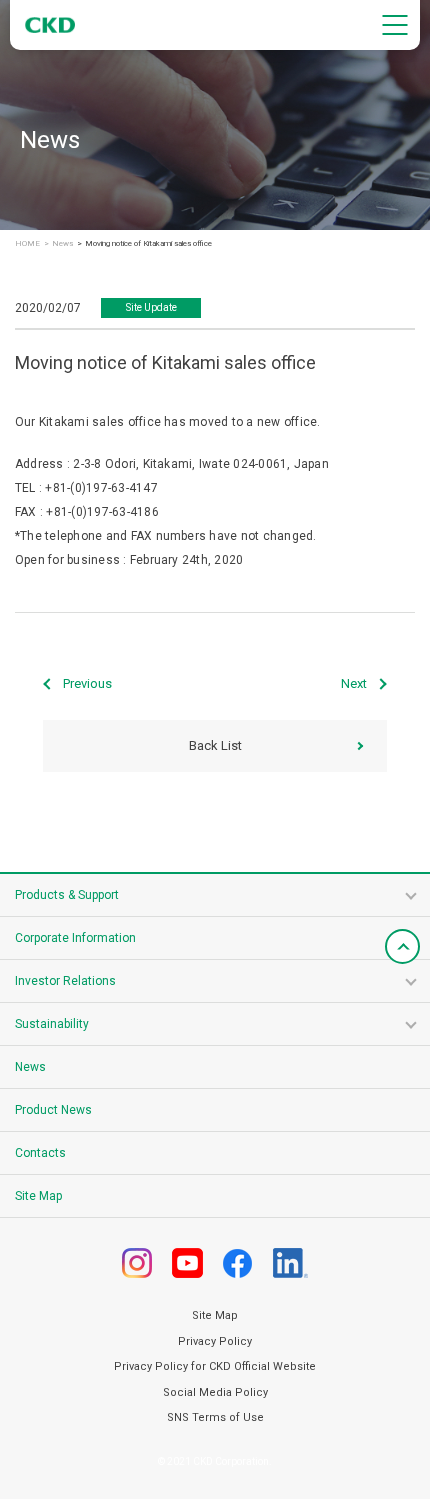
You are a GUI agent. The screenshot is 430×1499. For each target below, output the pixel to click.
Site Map (38, 1196)
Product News (53, 1110)
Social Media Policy (215, 1392)
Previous (87, 683)
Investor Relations (65, 981)
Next (354, 683)
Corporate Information (75, 938)
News (62, 244)
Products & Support (67, 895)
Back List (215, 745)
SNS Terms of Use (215, 1417)
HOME (27, 244)
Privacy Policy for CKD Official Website (215, 1366)
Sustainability (52, 1024)
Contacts (40, 1153)
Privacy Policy (215, 1341)
